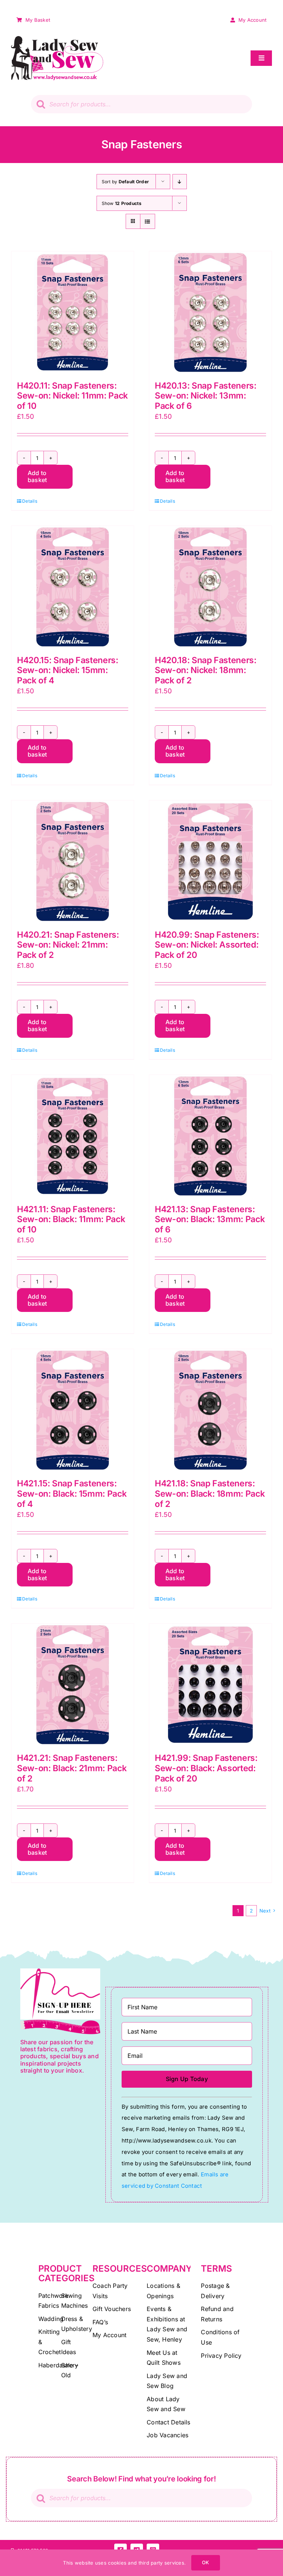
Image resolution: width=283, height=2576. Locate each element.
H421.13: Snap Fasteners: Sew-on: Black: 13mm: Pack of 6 (210, 1219)
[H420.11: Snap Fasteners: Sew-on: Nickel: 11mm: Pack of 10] (73, 312)
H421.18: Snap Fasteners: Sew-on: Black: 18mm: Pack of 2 (210, 1494)
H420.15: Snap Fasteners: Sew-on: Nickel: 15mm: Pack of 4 (68, 670)
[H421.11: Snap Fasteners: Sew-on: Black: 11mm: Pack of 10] (73, 1136)
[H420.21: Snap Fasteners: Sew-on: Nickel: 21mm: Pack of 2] (73, 861)
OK (205, 2562)
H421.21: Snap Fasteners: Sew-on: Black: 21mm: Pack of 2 (72, 1768)
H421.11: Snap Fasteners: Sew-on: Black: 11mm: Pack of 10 (71, 1219)
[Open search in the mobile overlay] (141, 104)
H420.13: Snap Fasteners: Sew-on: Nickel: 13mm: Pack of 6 (206, 396)
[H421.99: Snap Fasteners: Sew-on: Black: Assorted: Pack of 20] (210, 1685)
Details (30, 501)
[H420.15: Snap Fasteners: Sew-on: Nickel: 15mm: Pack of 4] (73, 587)
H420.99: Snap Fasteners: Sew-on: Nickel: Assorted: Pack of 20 (207, 945)
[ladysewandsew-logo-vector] (57, 39)
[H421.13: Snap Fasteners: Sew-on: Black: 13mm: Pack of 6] (210, 1136)
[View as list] (148, 221)
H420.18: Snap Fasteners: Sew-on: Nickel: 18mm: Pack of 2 (206, 670)
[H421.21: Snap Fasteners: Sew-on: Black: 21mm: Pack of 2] (73, 1685)
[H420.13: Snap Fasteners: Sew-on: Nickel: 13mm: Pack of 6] (210, 312)
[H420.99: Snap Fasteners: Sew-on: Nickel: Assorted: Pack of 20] (210, 861)
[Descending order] (180, 182)
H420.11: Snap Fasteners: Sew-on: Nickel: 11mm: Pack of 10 (72, 396)
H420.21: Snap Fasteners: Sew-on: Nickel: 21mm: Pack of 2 (68, 945)
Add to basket (37, 476)
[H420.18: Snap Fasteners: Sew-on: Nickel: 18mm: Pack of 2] (210, 587)
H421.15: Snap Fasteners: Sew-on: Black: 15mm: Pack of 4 (72, 1494)
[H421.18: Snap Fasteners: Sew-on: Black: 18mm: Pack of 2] (210, 1410)
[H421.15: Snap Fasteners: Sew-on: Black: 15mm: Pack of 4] (73, 1410)
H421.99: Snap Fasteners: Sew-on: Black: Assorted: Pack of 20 (206, 1768)
